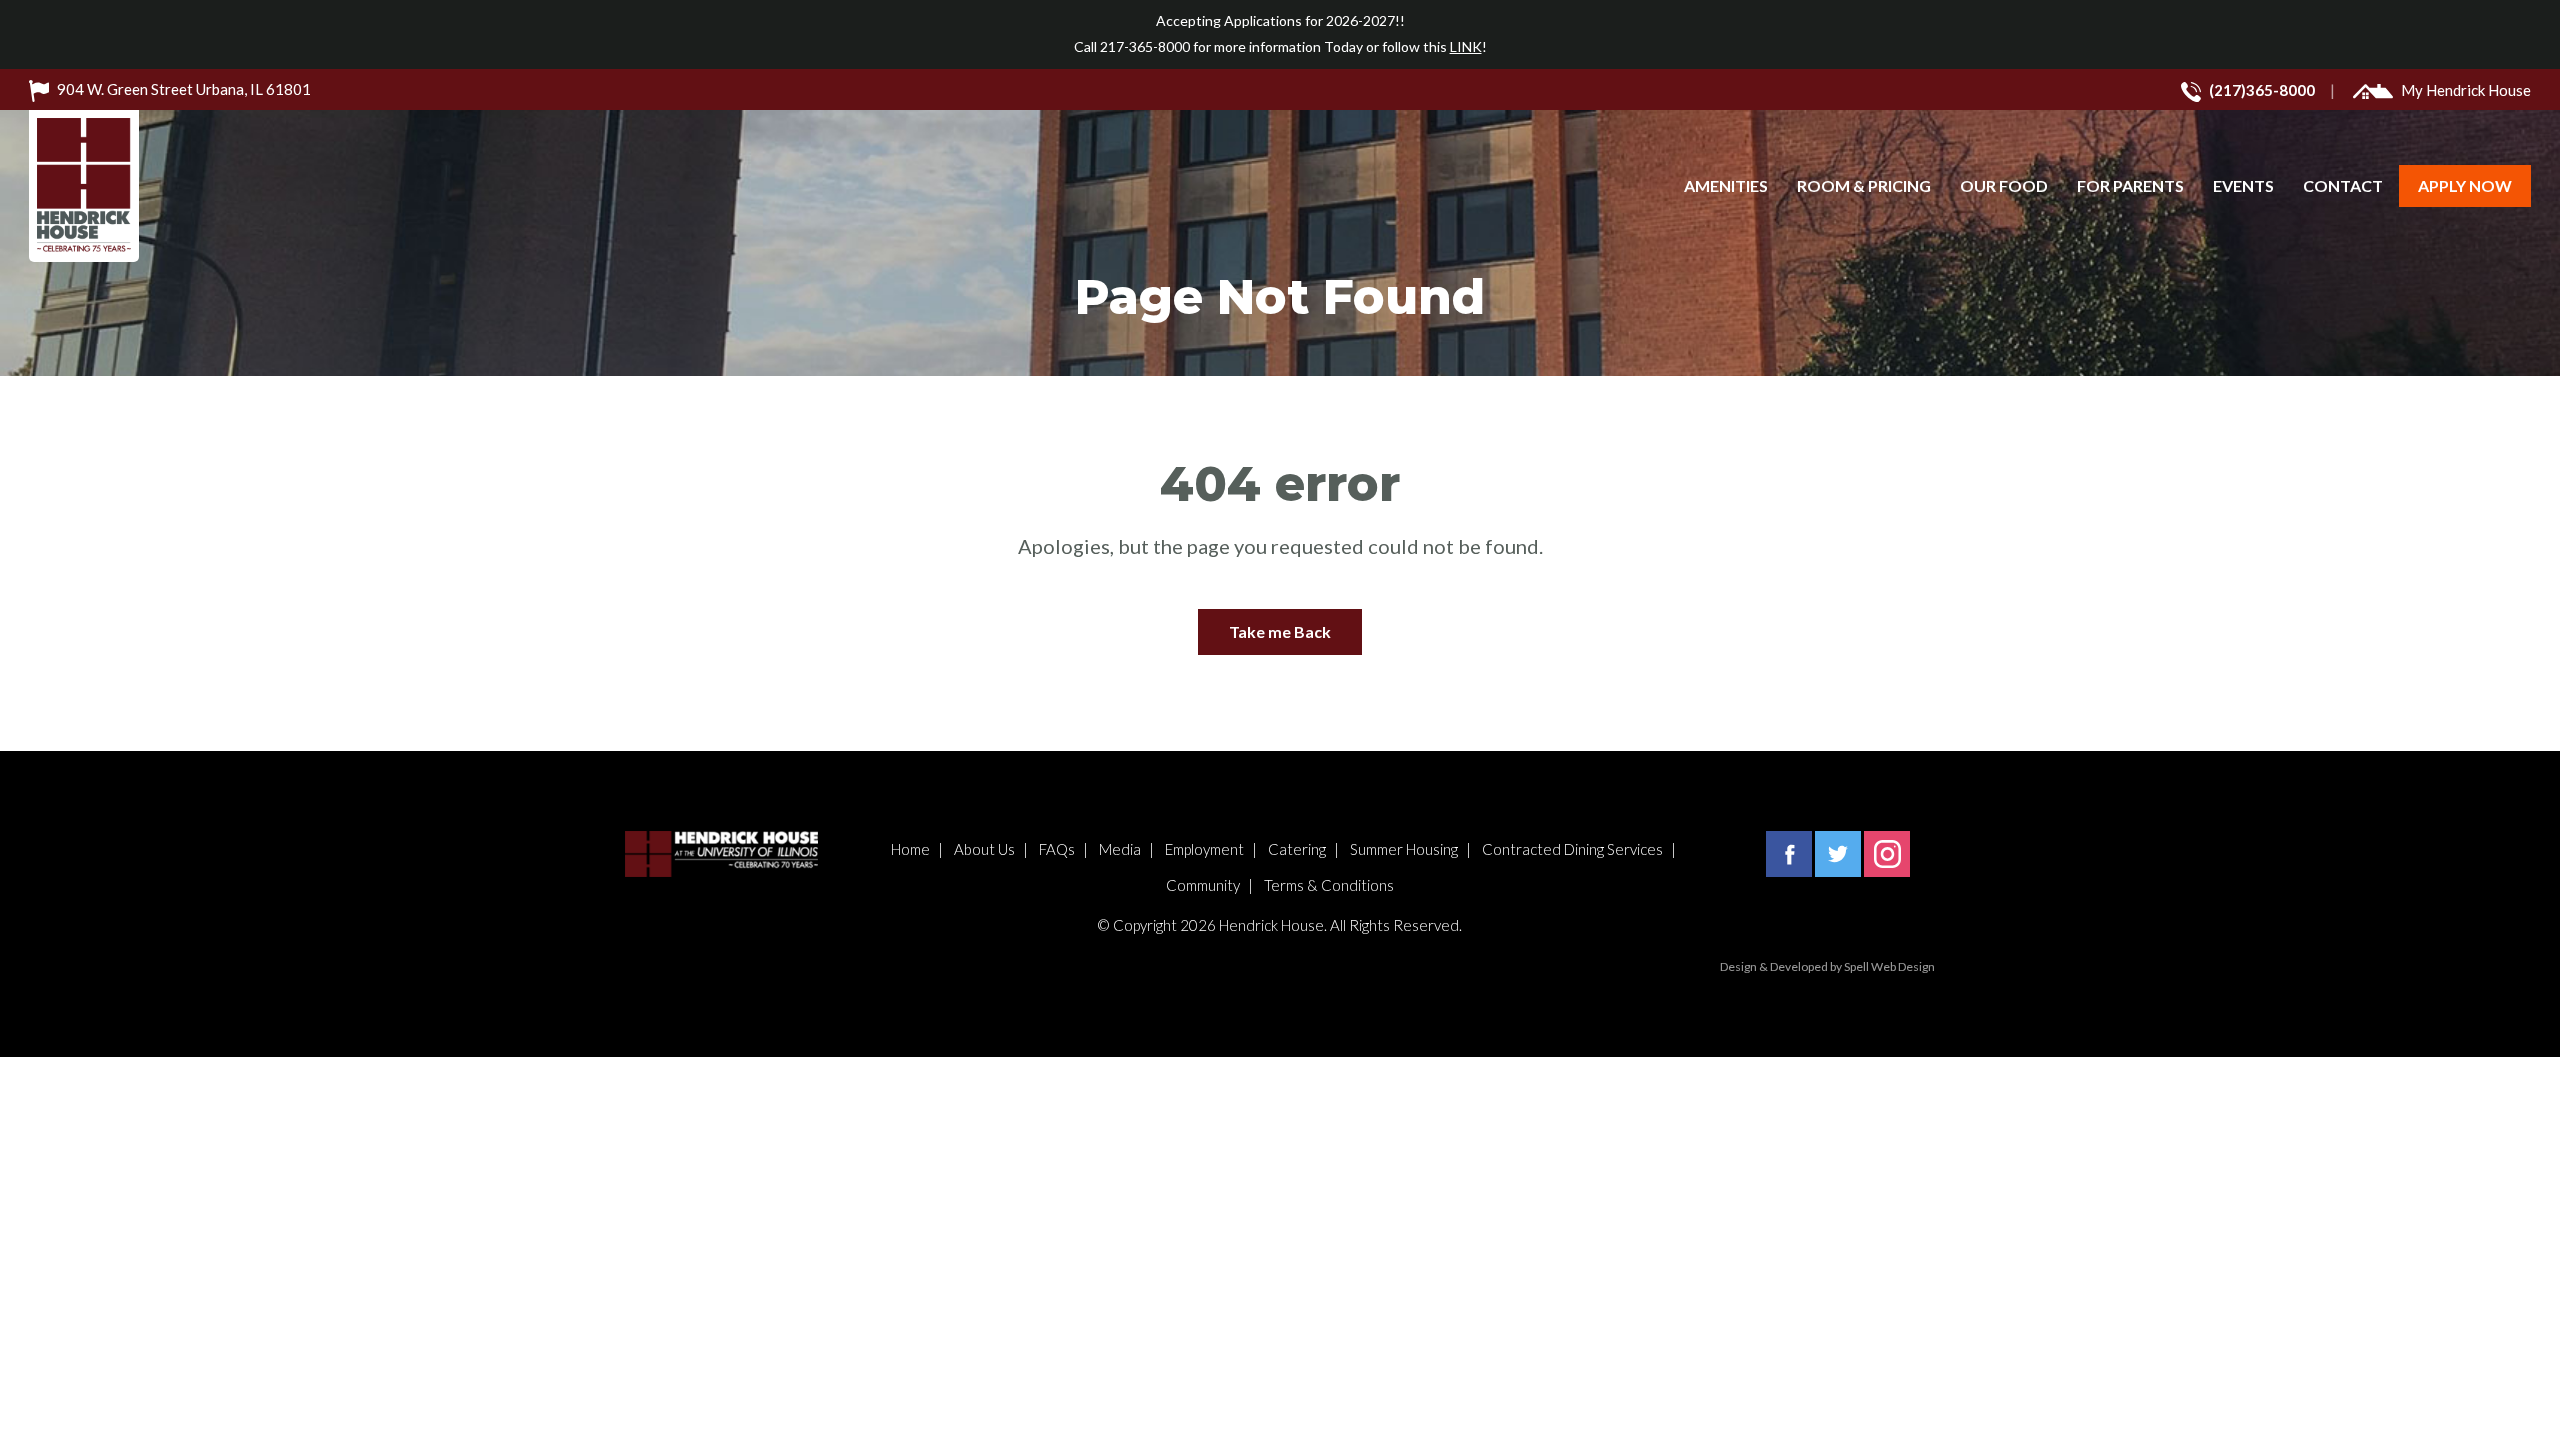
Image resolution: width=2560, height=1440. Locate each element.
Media (1120, 849)
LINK (1466, 46)
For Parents (2130, 185)
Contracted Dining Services (1572, 849)
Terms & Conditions (1329, 885)
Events (2243, 185)
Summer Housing (1404, 849)
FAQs (1057, 849)
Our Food (2004, 185)
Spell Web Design (1889, 966)
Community (1203, 885)
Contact (2343, 185)
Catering (1297, 849)
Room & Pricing (1864, 185)
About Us (984, 849)
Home (910, 849)
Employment (1204, 849)
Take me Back (1280, 631)
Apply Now (2465, 185)
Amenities (1726, 185)
